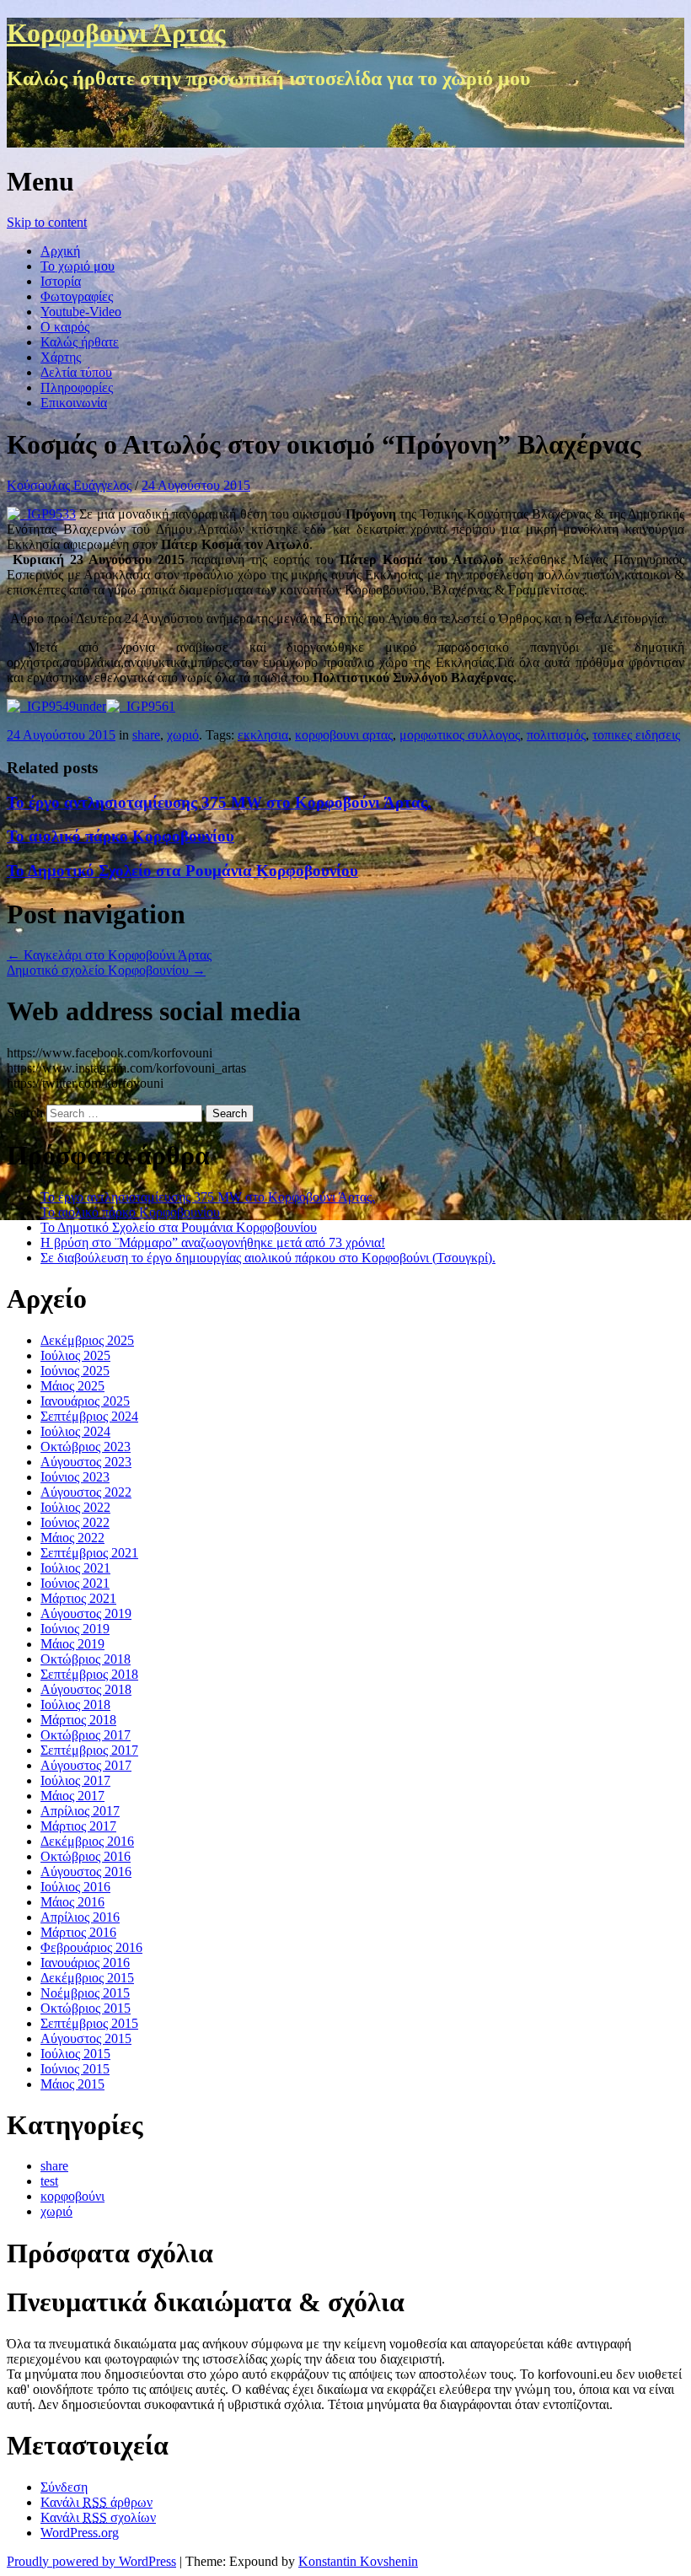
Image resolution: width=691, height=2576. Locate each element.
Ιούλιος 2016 (75, 1887)
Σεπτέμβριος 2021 (89, 1553)
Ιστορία (61, 281)
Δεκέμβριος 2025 (87, 1340)
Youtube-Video (81, 312)
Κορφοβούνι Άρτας (116, 33)
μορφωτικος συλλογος (460, 735)
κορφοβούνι (72, 2196)
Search (25, 1113)
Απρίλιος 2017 (80, 1811)
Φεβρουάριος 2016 (91, 1947)
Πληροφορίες (77, 387)
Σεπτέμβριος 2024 (89, 1416)
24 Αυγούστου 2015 (196, 485)
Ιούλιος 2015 (75, 2054)
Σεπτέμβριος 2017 (89, 1750)
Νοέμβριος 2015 (85, 1993)
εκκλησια (263, 735)
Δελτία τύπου (76, 372)
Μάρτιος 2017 (78, 1826)
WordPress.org (80, 2533)
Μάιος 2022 (72, 1538)
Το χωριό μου (78, 266)
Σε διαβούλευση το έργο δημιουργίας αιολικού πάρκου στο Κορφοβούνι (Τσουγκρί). (268, 1258)
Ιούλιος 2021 (75, 1568)
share (146, 735)
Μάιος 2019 (72, 1644)
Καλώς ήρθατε (80, 342)
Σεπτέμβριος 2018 (89, 1674)
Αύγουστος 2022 (86, 1492)
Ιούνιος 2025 (75, 1371)
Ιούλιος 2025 (75, 1355)
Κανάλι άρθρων (96, 2502)
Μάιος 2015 (72, 2084)
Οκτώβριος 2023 (86, 1447)
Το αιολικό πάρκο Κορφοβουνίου (121, 836)
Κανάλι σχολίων (98, 2517)
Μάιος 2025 (72, 1386)
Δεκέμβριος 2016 (87, 1841)
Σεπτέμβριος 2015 (89, 2023)
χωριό (183, 735)
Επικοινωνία (74, 403)
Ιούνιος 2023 (75, 1477)
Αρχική (60, 251)
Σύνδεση (64, 2487)
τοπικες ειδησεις (636, 735)
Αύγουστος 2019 (86, 1613)
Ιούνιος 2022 (75, 1522)
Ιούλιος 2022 (75, 1507)
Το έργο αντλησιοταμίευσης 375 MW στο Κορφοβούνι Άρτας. (219, 802)
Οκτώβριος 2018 (86, 1659)
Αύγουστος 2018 (86, 1689)
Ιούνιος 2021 (75, 1583)
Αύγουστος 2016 (86, 1871)
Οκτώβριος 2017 (86, 1735)
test (49, 2181)
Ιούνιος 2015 (75, 2069)
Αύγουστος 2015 (86, 2038)
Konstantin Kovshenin (358, 2561)
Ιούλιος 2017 (75, 1780)
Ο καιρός (65, 327)
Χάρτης (61, 357)
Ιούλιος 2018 (75, 1705)
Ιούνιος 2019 (75, 1629)
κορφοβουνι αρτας (344, 735)
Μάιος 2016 (72, 1902)
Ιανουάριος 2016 (85, 1963)
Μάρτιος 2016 (78, 1932)
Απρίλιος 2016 (80, 1917)
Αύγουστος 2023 (86, 1462)
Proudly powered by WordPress (91, 2561)
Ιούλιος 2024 (75, 1431)
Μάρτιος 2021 (78, 1598)
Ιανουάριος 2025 (85, 1401)
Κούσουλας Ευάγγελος (69, 485)
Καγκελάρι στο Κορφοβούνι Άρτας (109, 955)
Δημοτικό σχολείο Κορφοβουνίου (106, 970)
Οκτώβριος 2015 (86, 2008)
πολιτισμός (556, 735)
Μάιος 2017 (72, 1796)
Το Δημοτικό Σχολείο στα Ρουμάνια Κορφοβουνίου (182, 871)
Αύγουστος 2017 (86, 1765)
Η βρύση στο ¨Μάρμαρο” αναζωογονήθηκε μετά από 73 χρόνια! (213, 1242)
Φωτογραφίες (77, 296)
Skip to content (47, 222)
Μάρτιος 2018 (78, 1720)
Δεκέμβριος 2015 (87, 1978)
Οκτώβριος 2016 (86, 1856)
